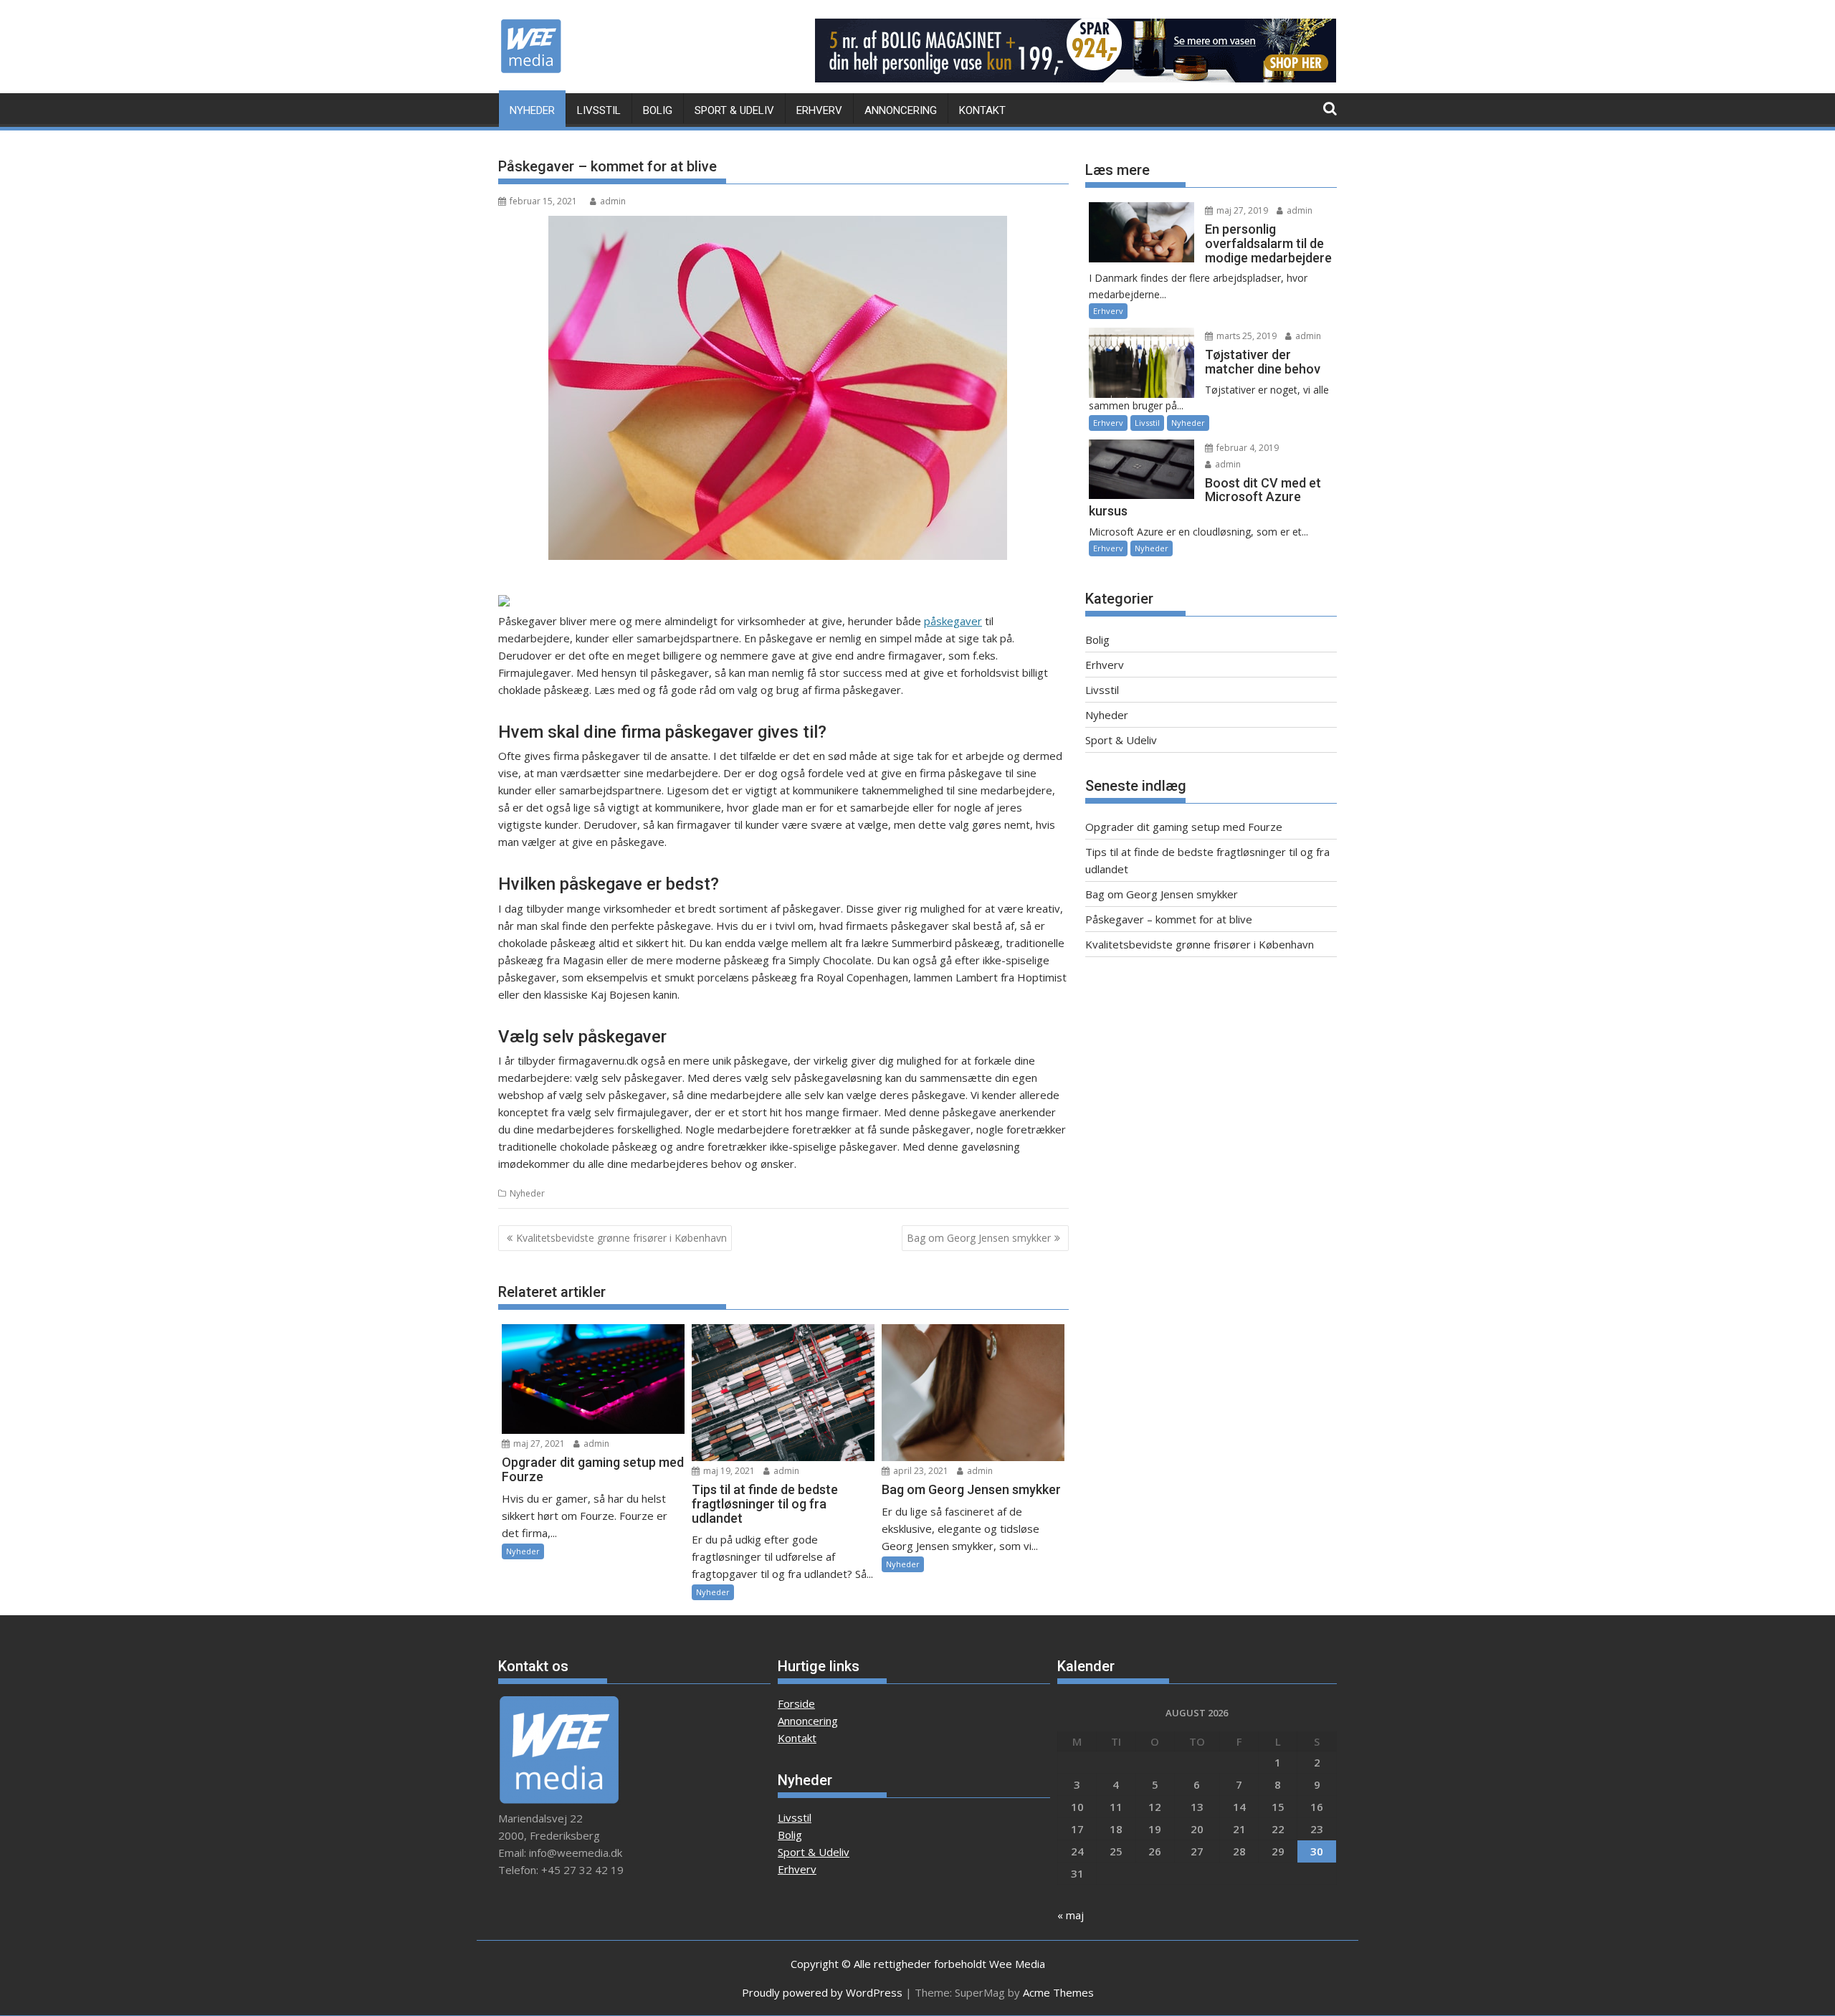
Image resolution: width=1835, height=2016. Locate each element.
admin (613, 201)
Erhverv (819, 110)
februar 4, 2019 (1247, 448)
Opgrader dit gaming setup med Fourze (1184, 827)
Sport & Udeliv (734, 110)
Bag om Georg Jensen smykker (979, 1238)
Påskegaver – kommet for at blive (1169, 919)
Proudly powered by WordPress (822, 1992)
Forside (796, 1703)
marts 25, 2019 (1245, 336)
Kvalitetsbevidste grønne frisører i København (621, 1238)
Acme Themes (1058, 1992)
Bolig (658, 110)
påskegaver (953, 621)
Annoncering (901, 110)
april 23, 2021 (920, 1471)
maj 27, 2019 (1241, 210)
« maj (1071, 1915)
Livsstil (599, 110)
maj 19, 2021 (728, 1471)
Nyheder (532, 110)
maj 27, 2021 (538, 1444)
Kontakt (982, 110)
